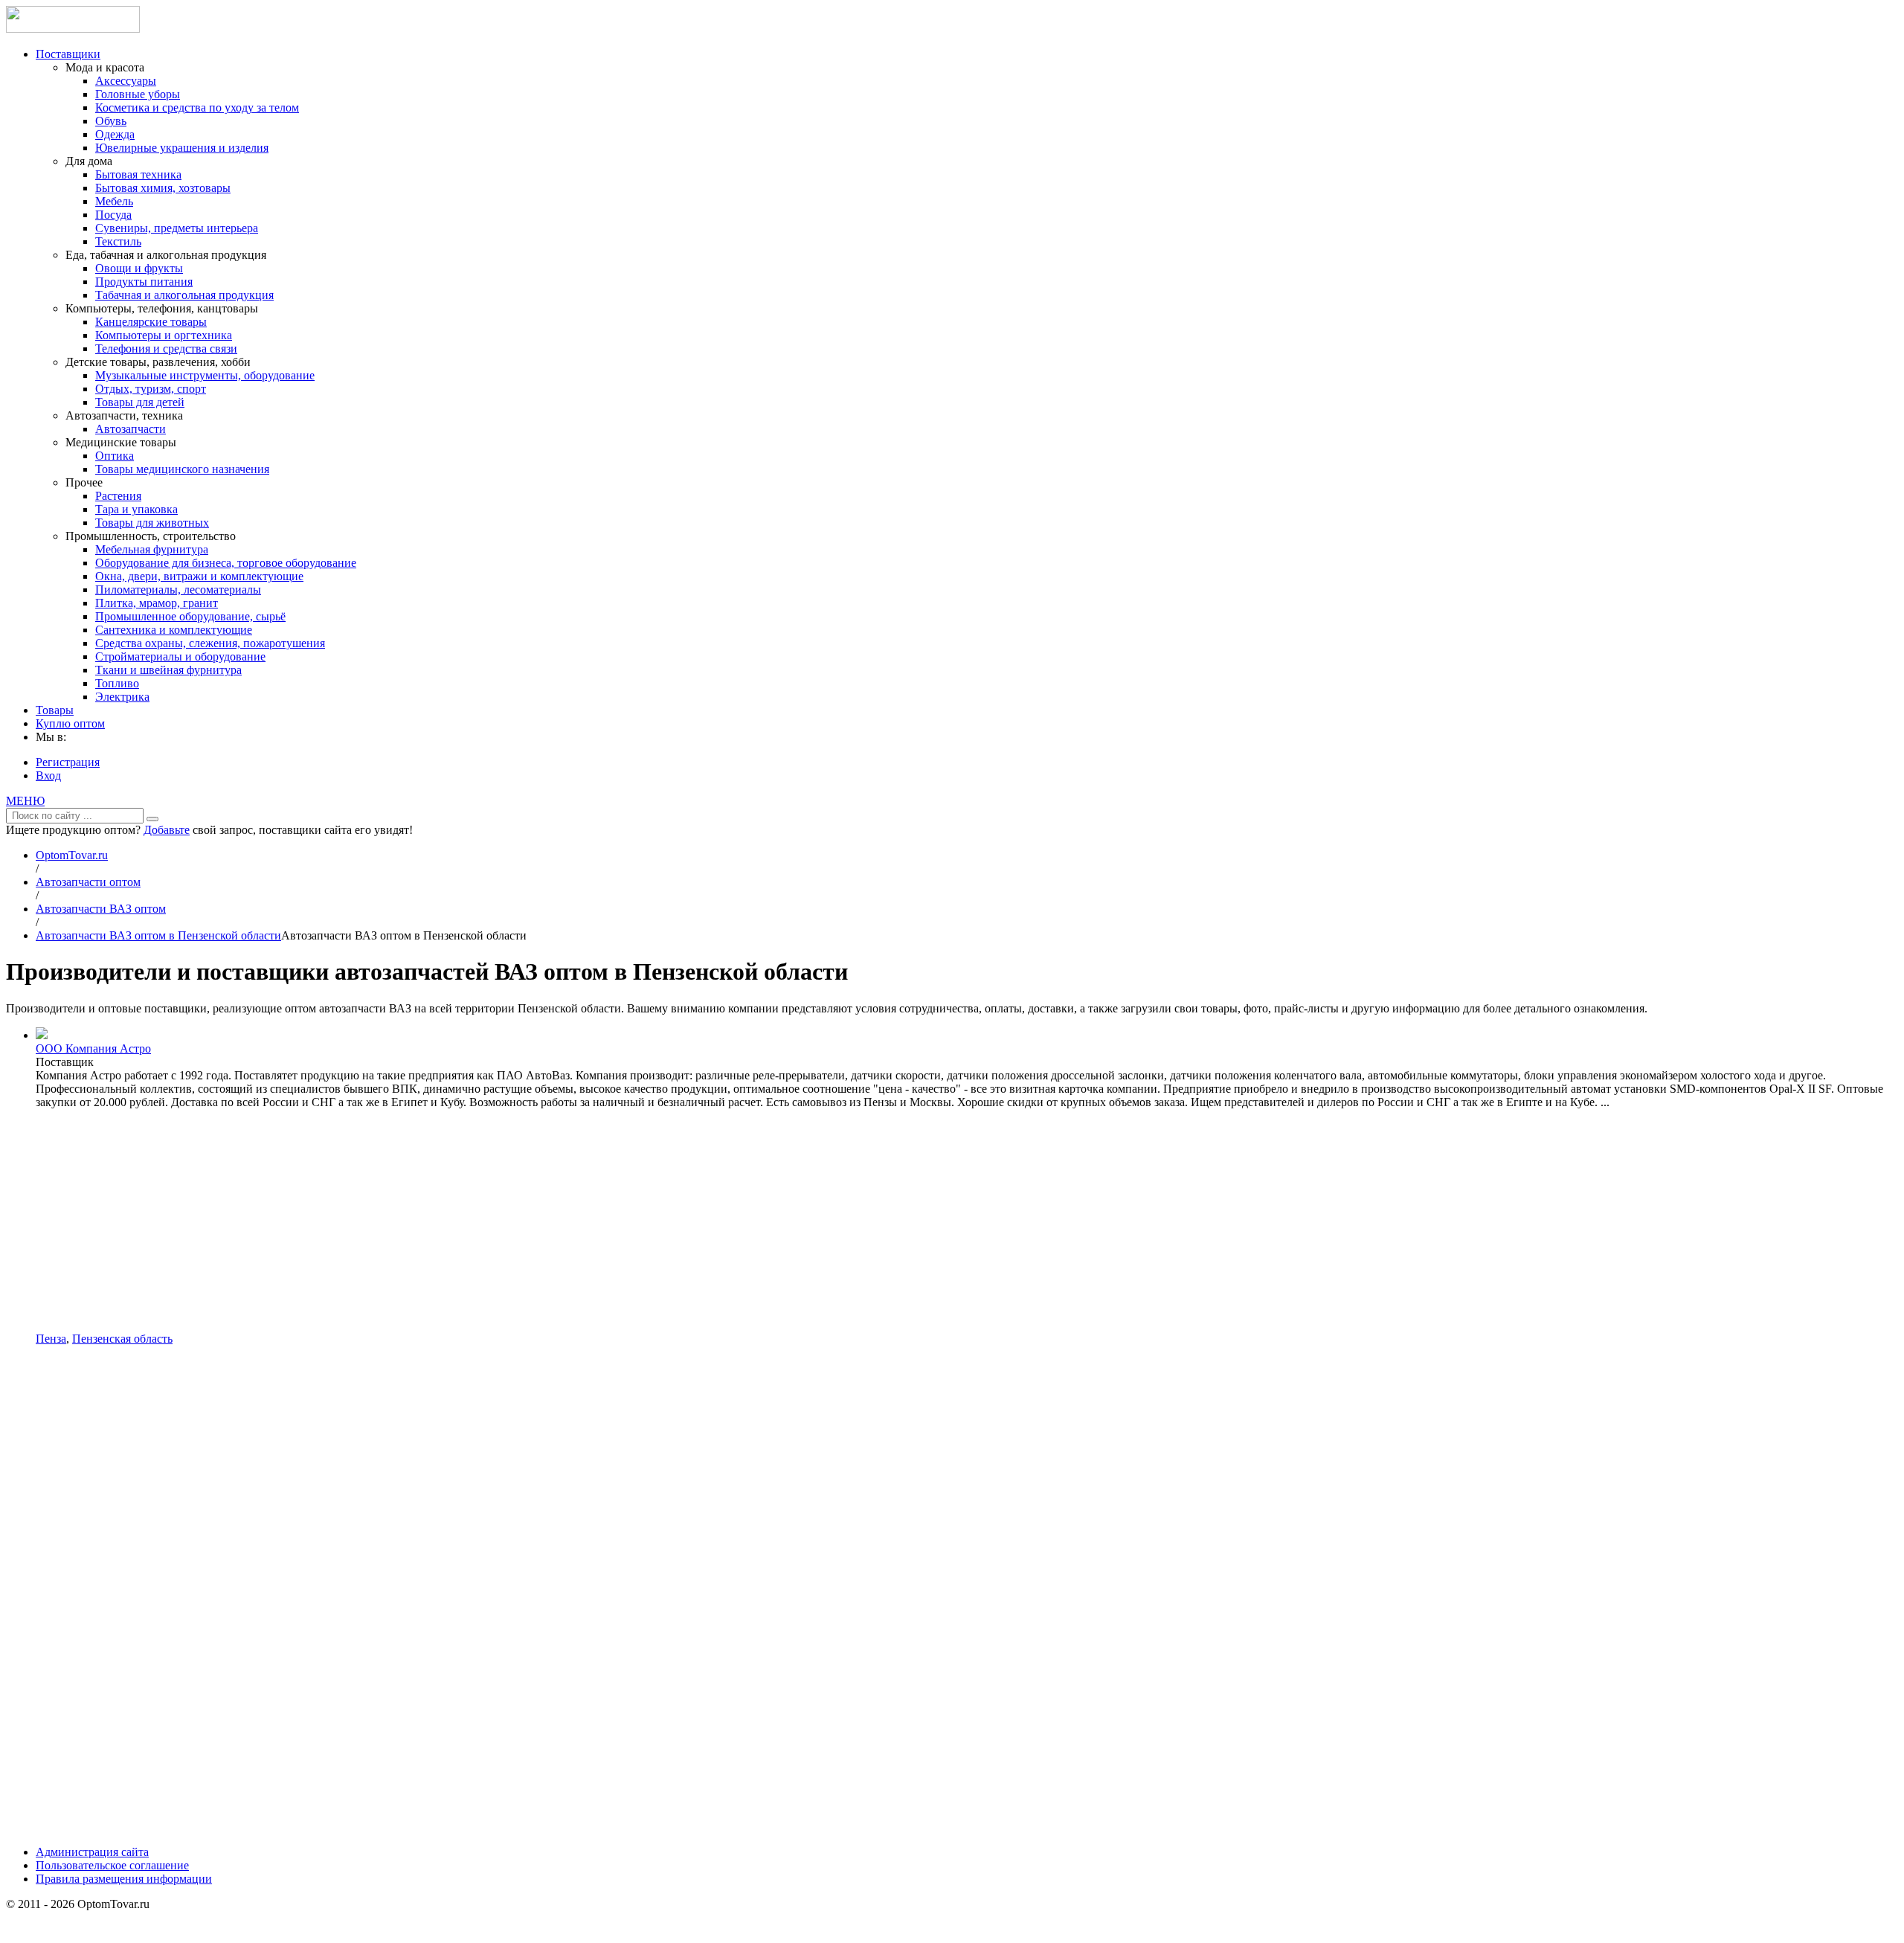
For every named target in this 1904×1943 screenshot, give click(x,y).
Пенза (51, 1339)
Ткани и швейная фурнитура (168, 670)
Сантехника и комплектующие (174, 630)
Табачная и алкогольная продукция (184, 295)
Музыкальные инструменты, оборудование (205, 375)
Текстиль (118, 241)
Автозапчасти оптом (88, 882)
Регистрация (68, 762)
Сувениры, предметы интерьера (177, 228)
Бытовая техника (138, 174)
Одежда (115, 134)
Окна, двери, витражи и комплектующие (199, 576)
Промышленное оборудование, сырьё (190, 616)
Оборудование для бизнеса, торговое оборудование (226, 563)
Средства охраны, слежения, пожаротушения (210, 643)
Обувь (111, 121)
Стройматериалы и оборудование (180, 656)
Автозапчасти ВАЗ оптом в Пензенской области (158, 935)
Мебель (114, 201)
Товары (55, 710)
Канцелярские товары (151, 322)
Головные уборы (138, 94)
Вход (48, 775)
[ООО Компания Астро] (42, 1035)
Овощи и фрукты (139, 268)
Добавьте (167, 830)
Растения (118, 496)
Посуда (113, 215)
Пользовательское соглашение (112, 1865)
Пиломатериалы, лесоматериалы (178, 590)
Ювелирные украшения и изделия (182, 148)
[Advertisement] (967, 1221)
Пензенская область (122, 1339)
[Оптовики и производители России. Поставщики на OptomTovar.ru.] (73, 29)
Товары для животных (152, 523)
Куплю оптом (70, 723)
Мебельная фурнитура (152, 549)
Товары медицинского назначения (182, 469)
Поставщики (68, 54)
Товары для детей (140, 402)
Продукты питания (144, 282)
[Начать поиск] (152, 819)
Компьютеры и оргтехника (164, 335)
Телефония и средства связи (166, 349)
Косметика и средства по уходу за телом (197, 107)
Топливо (117, 683)
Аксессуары (126, 81)
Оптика (115, 456)
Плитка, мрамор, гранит (157, 603)
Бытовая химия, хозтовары (163, 188)
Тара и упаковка (136, 509)
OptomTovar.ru (72, 855)
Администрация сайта (92, 1852)
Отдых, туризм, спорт (151, 389)
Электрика (122, 697)
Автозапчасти (131, 429)
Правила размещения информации (124, 1879)
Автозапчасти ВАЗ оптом (101, 909)
